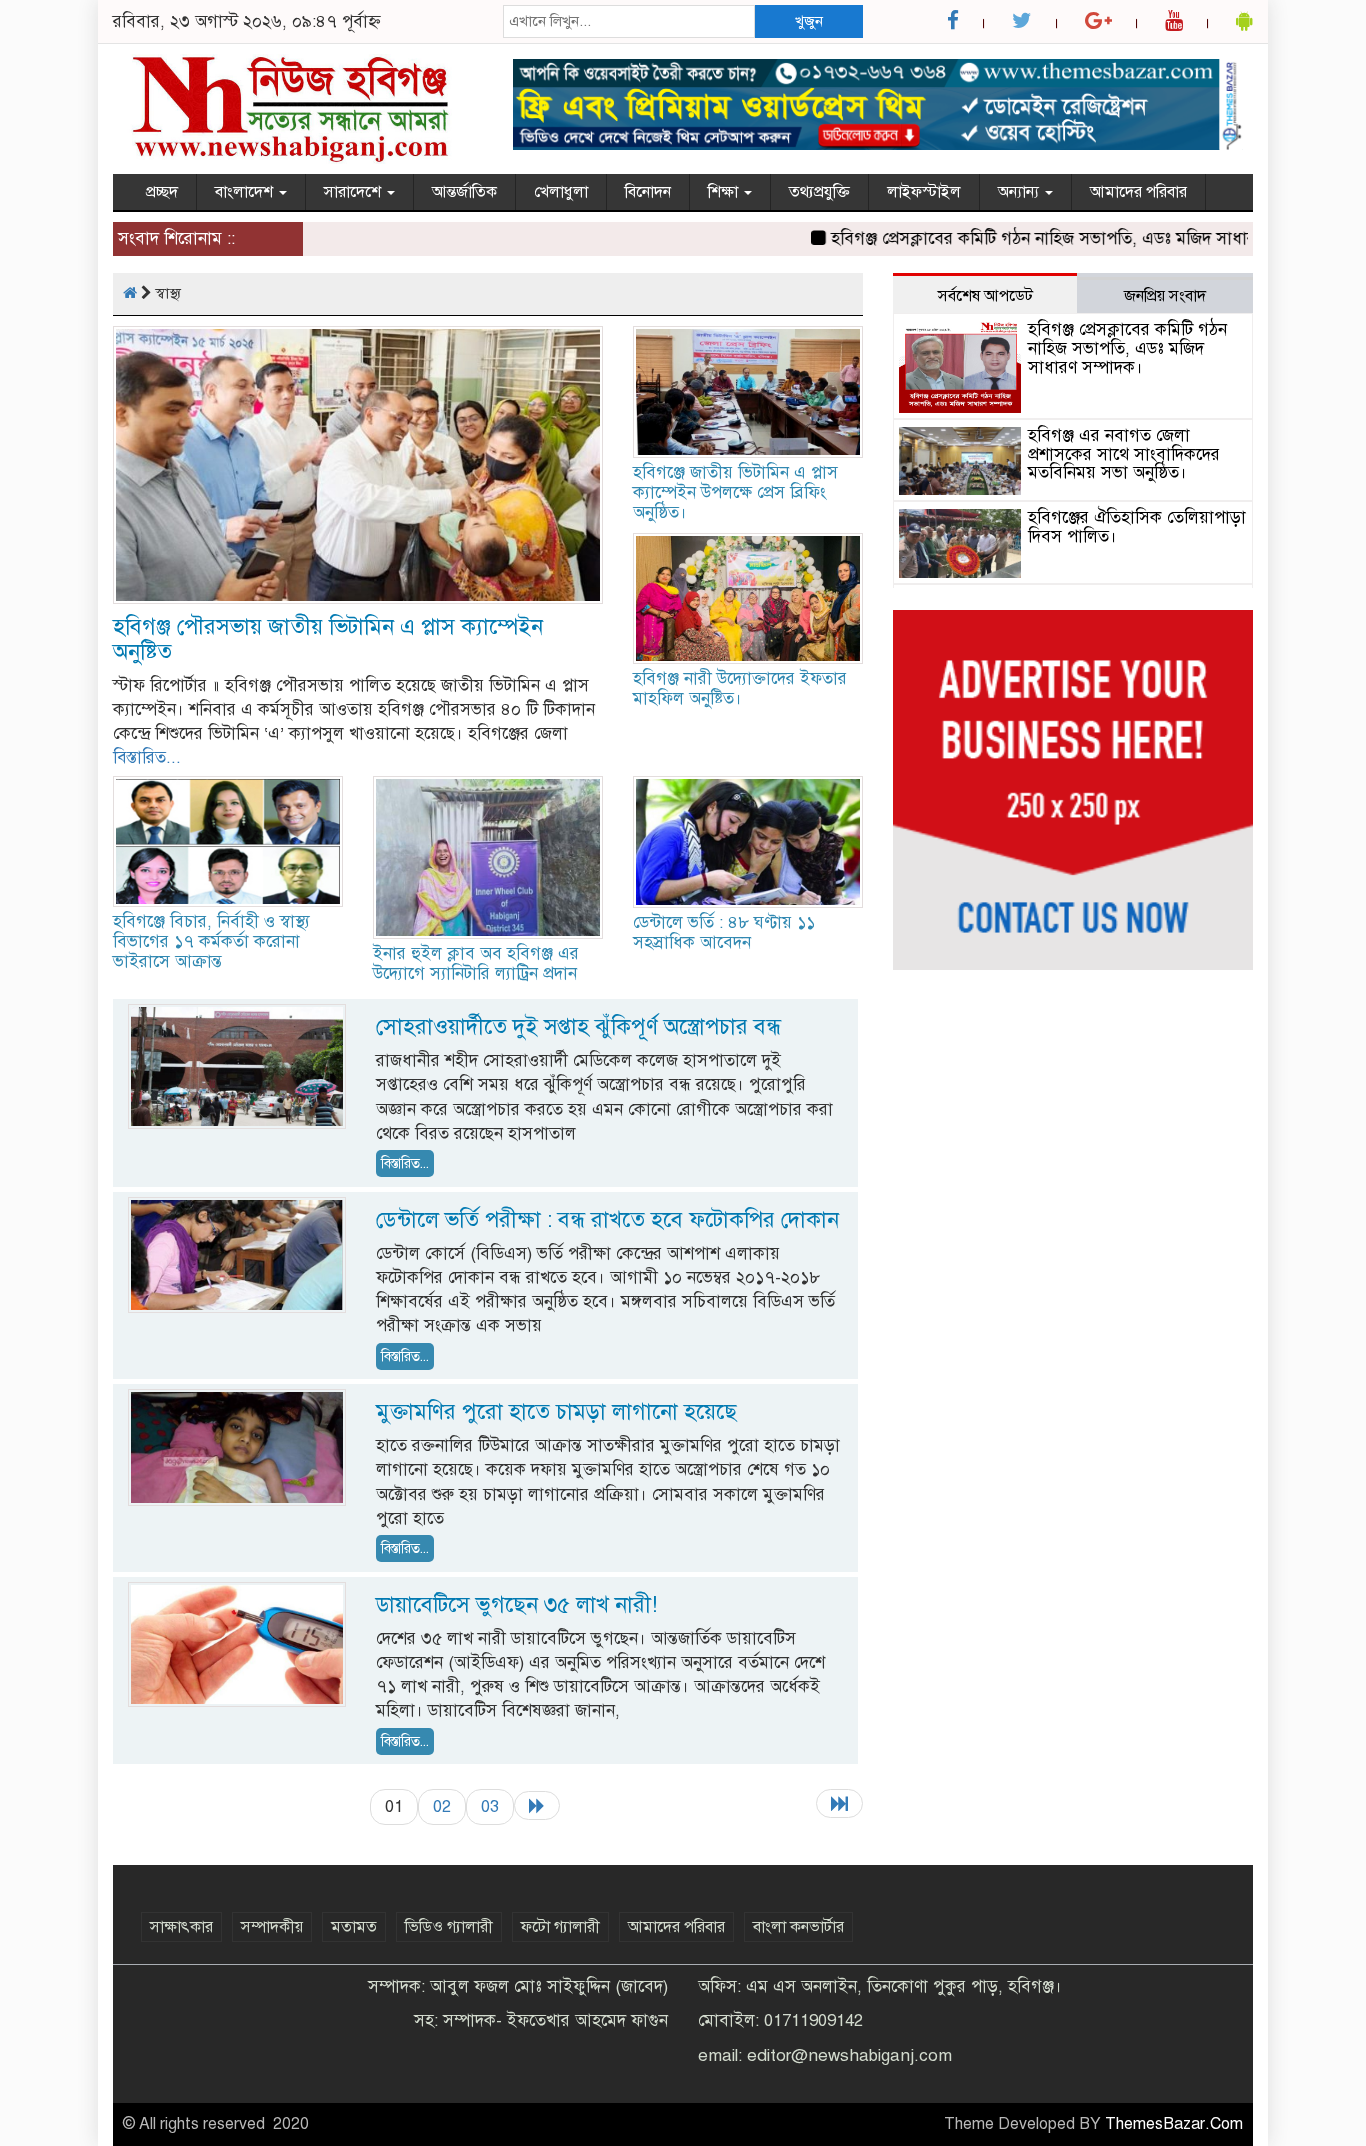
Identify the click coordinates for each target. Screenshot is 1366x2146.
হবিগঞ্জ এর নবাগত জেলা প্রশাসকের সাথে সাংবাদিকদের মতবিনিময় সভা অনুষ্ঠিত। (1124, 454)
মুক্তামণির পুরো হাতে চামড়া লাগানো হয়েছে (556, 1411)
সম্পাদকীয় (272, 1927)
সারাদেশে (354, 192)
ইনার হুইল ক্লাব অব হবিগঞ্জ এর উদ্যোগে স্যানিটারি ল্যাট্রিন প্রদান (476, 963)
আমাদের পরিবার (1138, 192)
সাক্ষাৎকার (181, 1927)
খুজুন (809, 21)
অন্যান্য (1020, 192)
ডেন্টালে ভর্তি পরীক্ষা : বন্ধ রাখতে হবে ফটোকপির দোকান (607, 1219)
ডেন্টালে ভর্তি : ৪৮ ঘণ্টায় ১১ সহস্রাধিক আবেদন (724, 932)
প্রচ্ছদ (162, 192)
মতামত (354, 1927)
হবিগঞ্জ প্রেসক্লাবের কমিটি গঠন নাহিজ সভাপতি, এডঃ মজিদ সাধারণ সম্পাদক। (1047, 238)
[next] (537, 1805)
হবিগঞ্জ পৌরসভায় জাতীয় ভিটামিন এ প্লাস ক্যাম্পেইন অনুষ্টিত (328, 639)
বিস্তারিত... (147, 757)
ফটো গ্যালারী (560, 1927)
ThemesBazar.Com (1174, 2124)
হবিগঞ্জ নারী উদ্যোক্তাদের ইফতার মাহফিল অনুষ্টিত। (740, 688)
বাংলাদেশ (246, 192)
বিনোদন (648, 192)
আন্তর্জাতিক (464, 192)
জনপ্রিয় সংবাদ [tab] (1165, 296)
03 (490, 1806)
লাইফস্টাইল (924, 192)
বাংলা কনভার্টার (798, 1927)
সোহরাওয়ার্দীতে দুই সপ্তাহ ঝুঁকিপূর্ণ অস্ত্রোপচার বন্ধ (578, 1026)
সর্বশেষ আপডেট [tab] (985, 296)
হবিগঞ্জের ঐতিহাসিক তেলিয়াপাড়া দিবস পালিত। (1137, 527)
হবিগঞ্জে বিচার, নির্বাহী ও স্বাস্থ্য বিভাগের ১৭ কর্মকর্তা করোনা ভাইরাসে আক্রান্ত (211, 941)
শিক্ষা (725, 192)
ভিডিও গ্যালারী (449, 1927)
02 (442, 1806)
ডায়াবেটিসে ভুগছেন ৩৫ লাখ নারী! (516, 1604)
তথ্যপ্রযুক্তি (819, 192)
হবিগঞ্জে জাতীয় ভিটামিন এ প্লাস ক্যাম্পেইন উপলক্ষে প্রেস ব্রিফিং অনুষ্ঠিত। (735, 492)
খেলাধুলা (561, 192)
